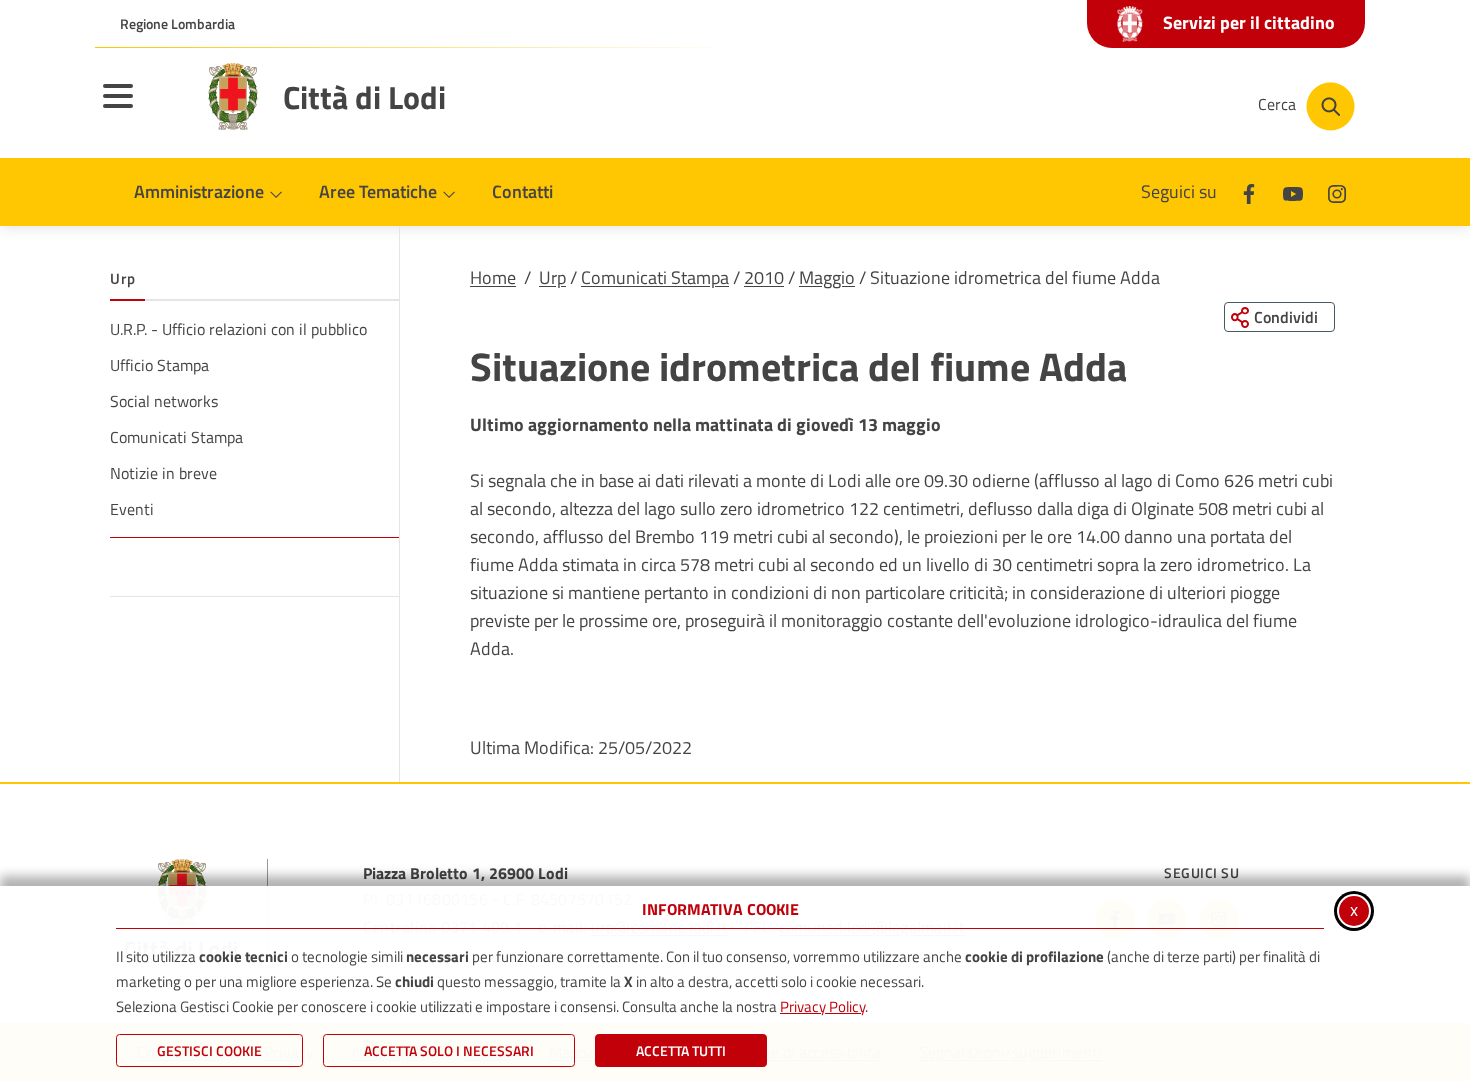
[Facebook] (1249, 191)
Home (493, 277)
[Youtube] (1293, 191)
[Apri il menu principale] (143, 109)
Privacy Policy (822, 1006)
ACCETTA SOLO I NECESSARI (449, 1050)
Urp (552, 277)
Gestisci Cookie (209, 1050)
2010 (764, 277)
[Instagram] (1337, 191)
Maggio (827, 277)
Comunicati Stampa (655, 277)
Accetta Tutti (681, 1050)
